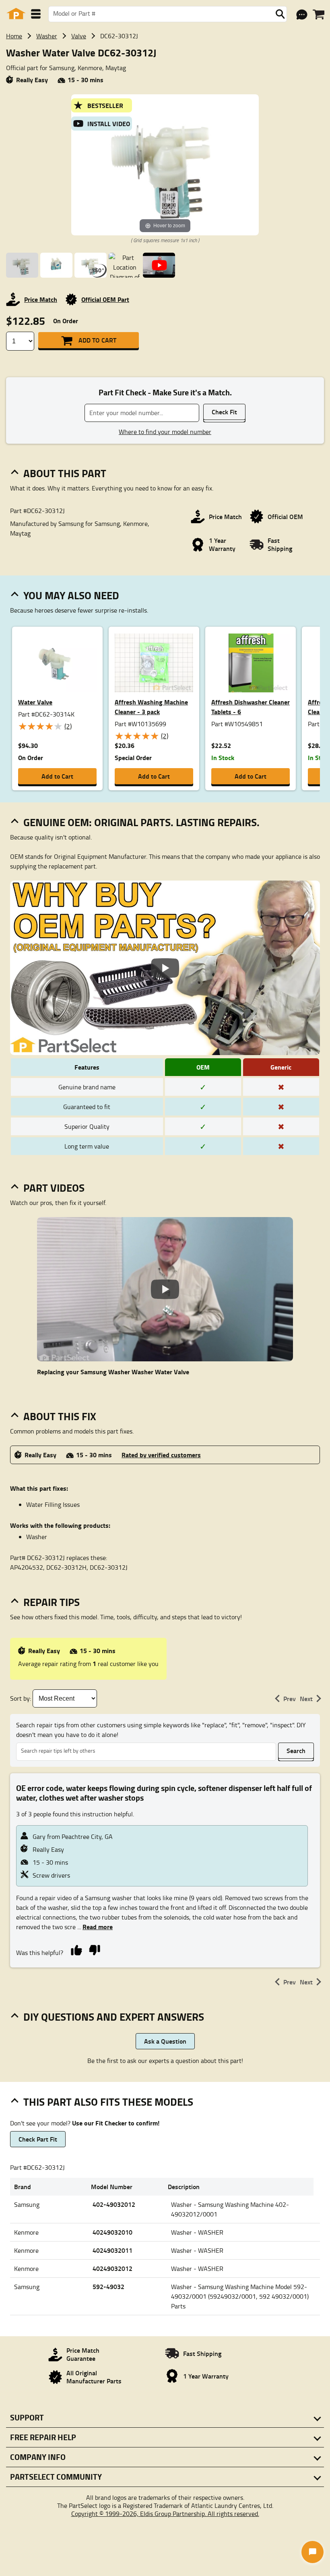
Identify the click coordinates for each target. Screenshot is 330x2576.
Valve (79, 36)
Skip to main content (165, 99)
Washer (47, 36)
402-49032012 (114, 2204)
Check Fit (224, 412)
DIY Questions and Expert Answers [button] (114, 2017)
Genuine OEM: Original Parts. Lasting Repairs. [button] (141, 822)
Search (296, 1750)
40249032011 (112, 2250)
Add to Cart (97, 340)
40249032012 (112, 2268)
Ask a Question (165, 2041)
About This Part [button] (65, 473)
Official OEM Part (105, 299)
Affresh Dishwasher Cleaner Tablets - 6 (251, 707)
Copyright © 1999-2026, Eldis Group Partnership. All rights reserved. (165, 2514)
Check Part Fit (38, 2139)
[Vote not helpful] (94, 1949)
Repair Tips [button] (52, 1602)
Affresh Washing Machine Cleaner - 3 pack (151, 707)
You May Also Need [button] (71, 595)
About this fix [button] (60, 1416)
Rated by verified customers (161, 1455)
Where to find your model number (165, 432)
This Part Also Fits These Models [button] (108, 2102)
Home (14, 36)
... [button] (94, 1927)
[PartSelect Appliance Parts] (16, 14)
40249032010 (112, 2232)
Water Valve (35, 702)
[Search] (280, 14)
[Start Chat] (312, 2552)
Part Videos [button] (54, 1188)
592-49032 (108, 2286)
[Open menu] (36, 14)
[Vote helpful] (76, 1949)
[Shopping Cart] (319, 15)
